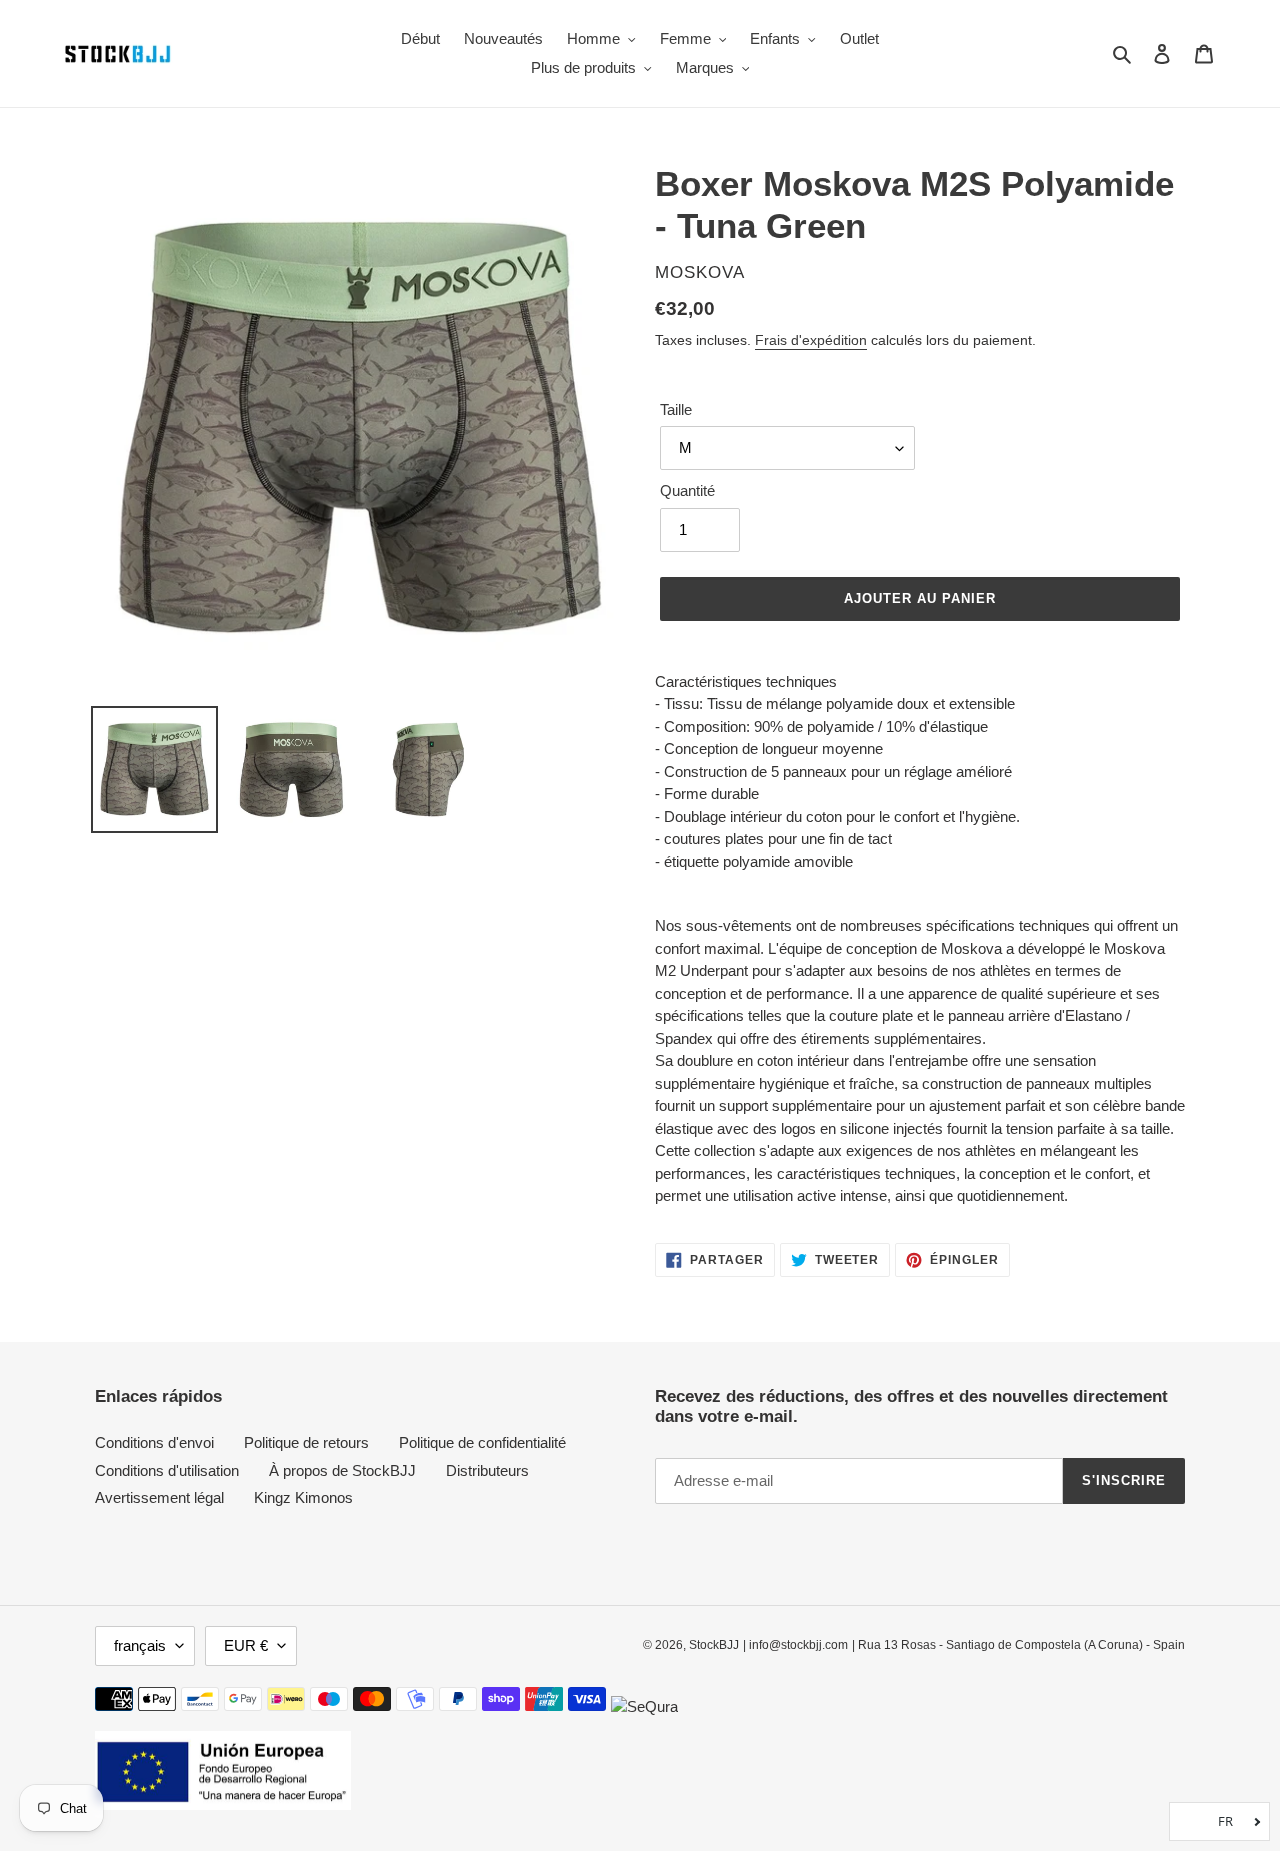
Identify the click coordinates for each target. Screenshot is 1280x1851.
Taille (676, 409)
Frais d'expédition (811, 340)
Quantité (687, 490)
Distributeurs (487, 1470)
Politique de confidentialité (482, 1442)
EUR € (246, 1645)
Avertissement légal (159, 1497)
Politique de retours (306, 1442)
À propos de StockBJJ (342, 1470)
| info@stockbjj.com (795, 1645)
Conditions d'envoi (154, 1442)
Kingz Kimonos (303, 1497)
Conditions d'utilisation (167, 1470)
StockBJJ (714, 1645)
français (140, 1645)
